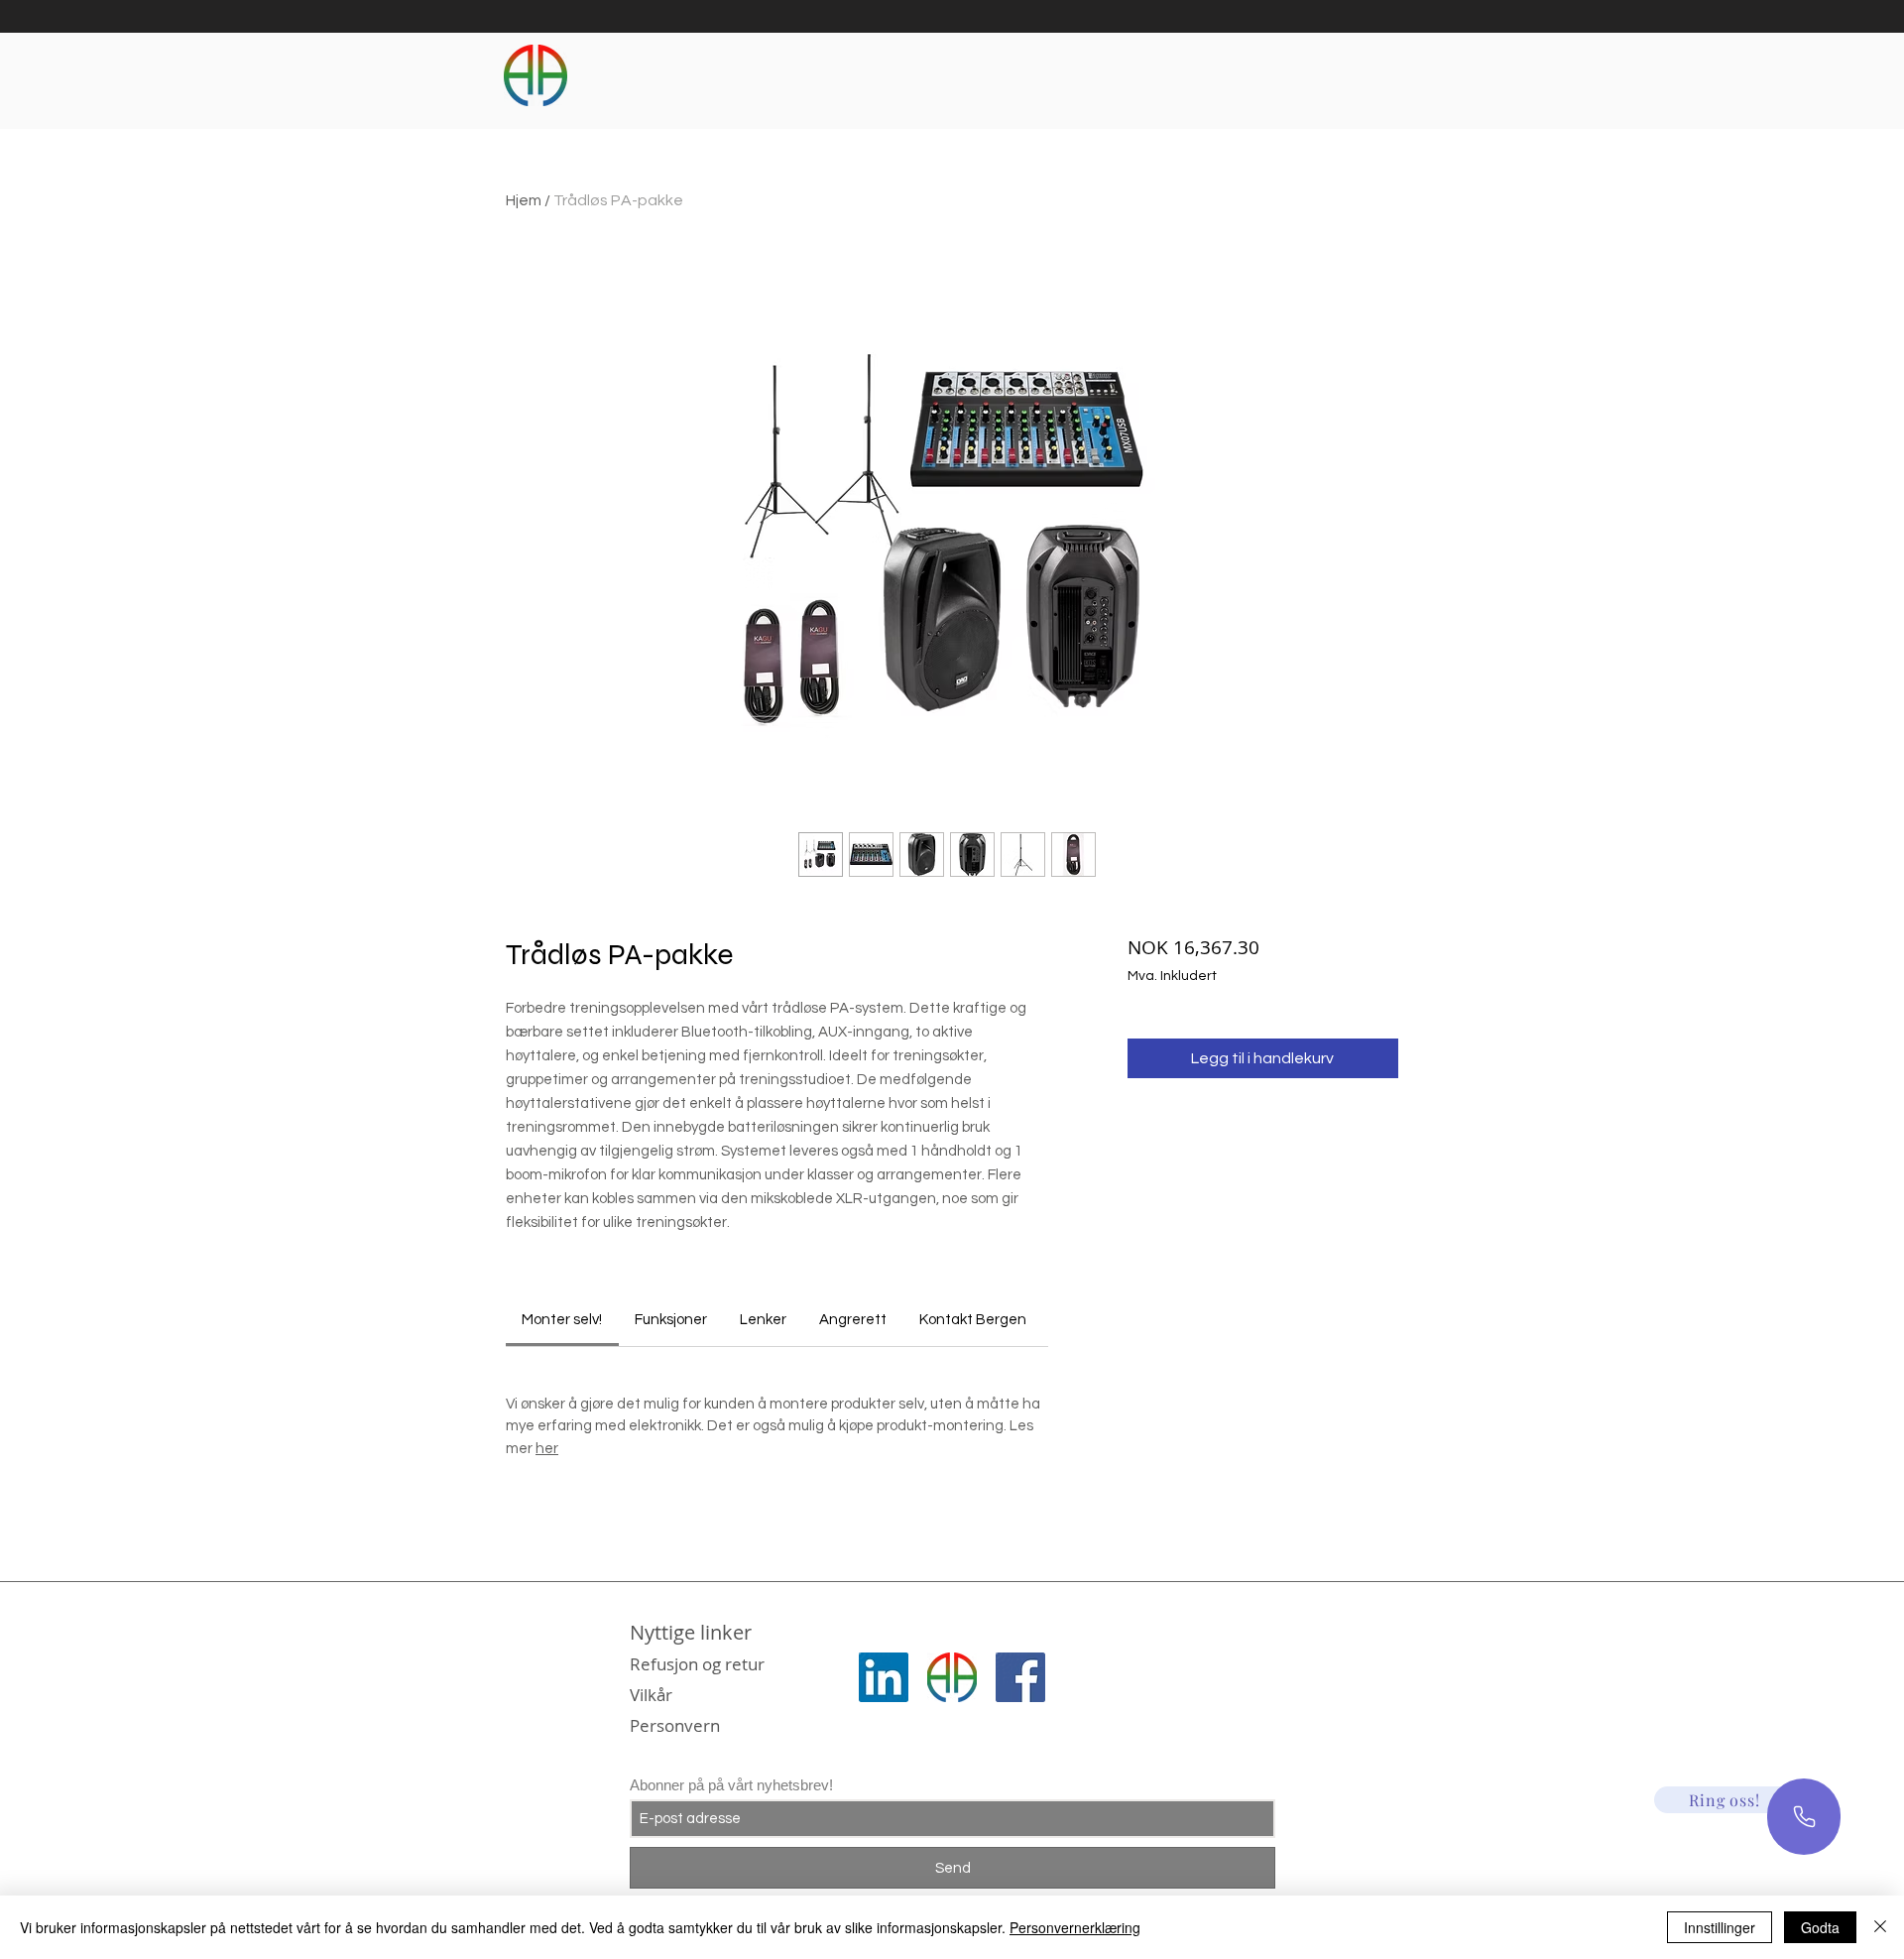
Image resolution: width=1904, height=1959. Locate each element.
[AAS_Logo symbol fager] (952, 1677)
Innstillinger (1720, 1927)
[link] (562, 1320)
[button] (1725, 1800)
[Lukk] (1880, 1927)
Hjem (524, 200)
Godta (1820, 1927)
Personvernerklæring (1075, 1927)
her (547, 1449)
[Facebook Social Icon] (1020, 1677)
